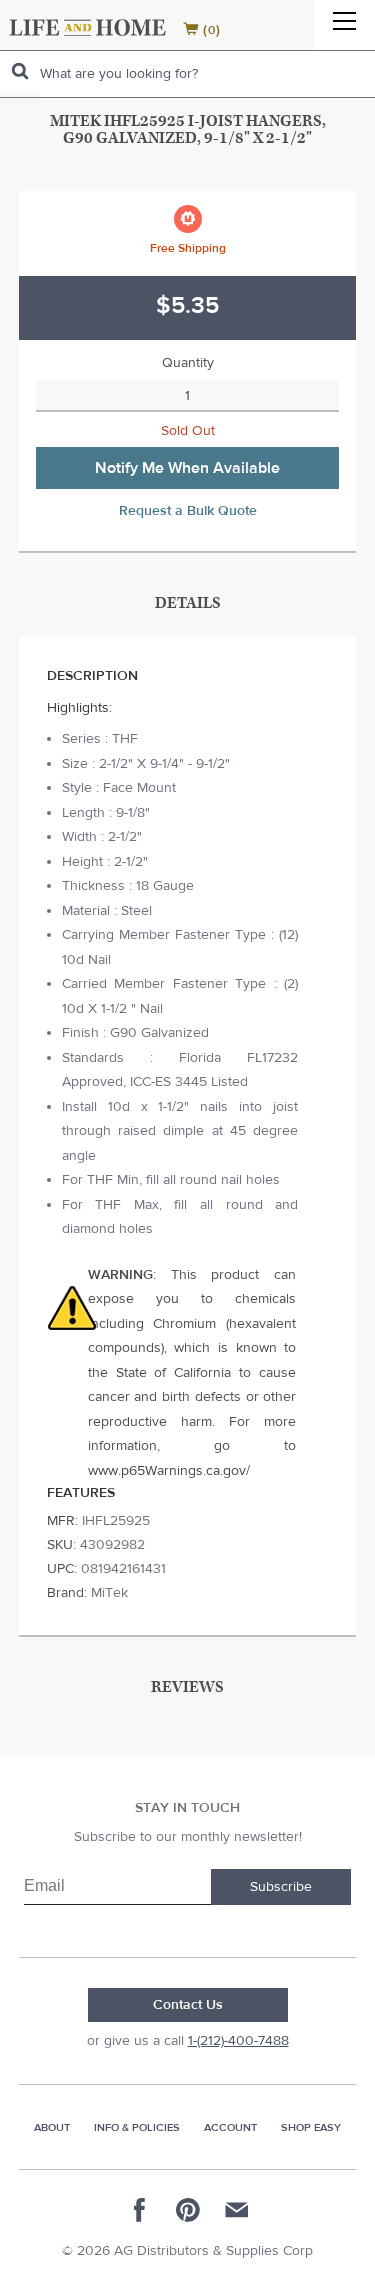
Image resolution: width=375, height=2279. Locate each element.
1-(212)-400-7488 (238, 2041)
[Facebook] (140, 2210)
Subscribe (281, 1887)
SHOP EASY (311, 2127)
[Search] (20, 71)
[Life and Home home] (87, 27)
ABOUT (52, 2127)
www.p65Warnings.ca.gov (167, 1471)
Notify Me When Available (187, 468)
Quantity (188, 363)
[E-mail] (236, 2210)
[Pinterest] (188, 2210)
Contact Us (188, 2005)
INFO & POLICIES (137, 2127)
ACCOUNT (230, 2127)
